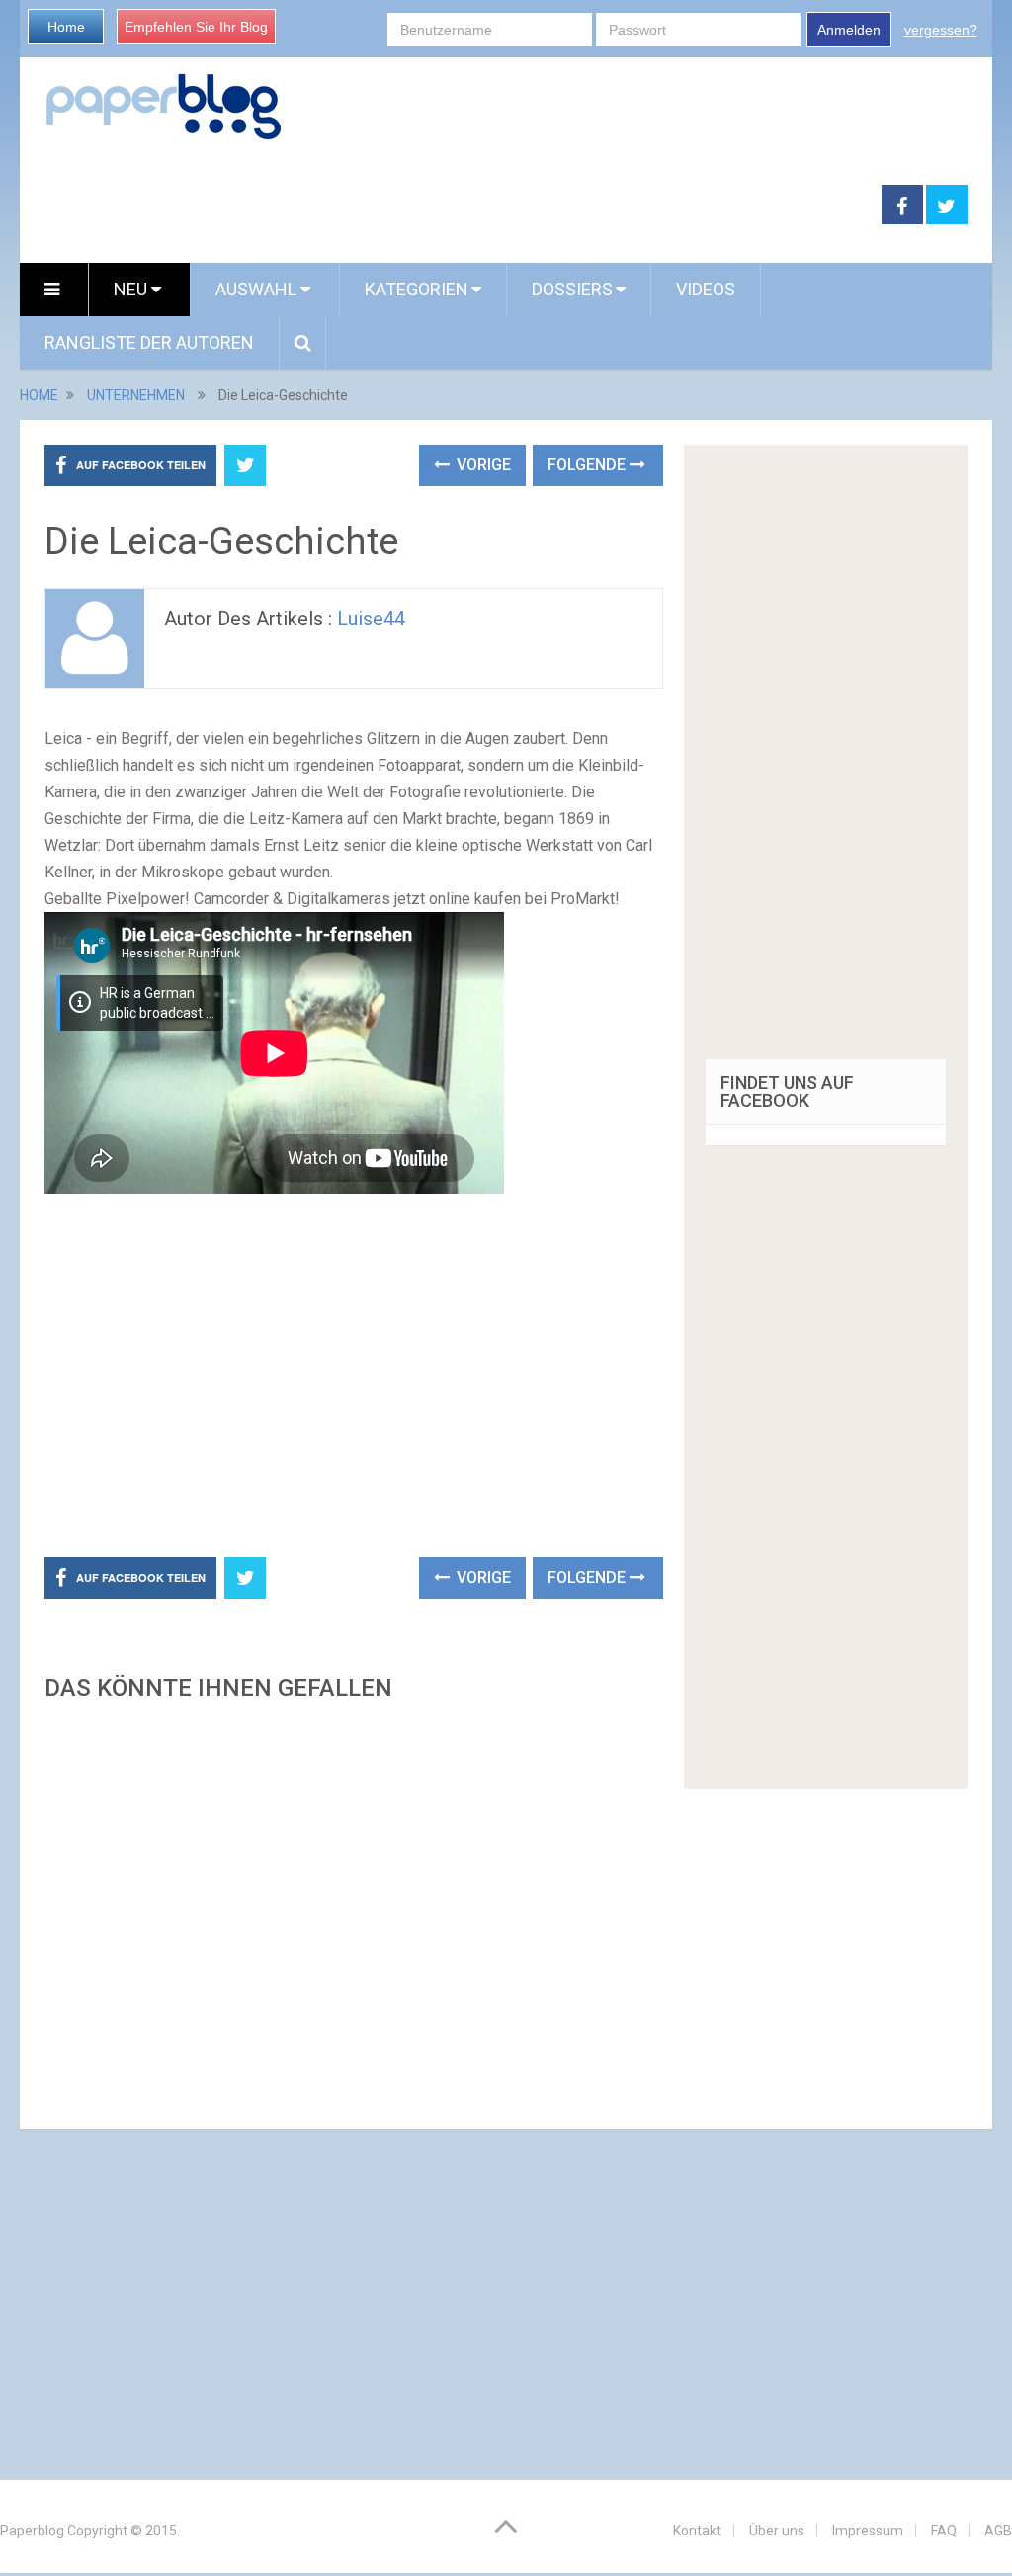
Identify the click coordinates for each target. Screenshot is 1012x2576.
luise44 (371, 619)
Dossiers (572, 289)
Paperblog (32, 2531)
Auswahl (258, 289)
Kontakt (697, 2531)
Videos (706, 289)
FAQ (944, 2531)
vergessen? (941, 30)
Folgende (589, 465)
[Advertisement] (451, 206)
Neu (132, 289)
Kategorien (417, 289)
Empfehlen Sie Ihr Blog (196, 27)
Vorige (482, 465)
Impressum (868, 2531)
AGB (998, 2531)
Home (66, 27)
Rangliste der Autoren (149, 342)
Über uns (777, 2531)
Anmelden (849, 30)
